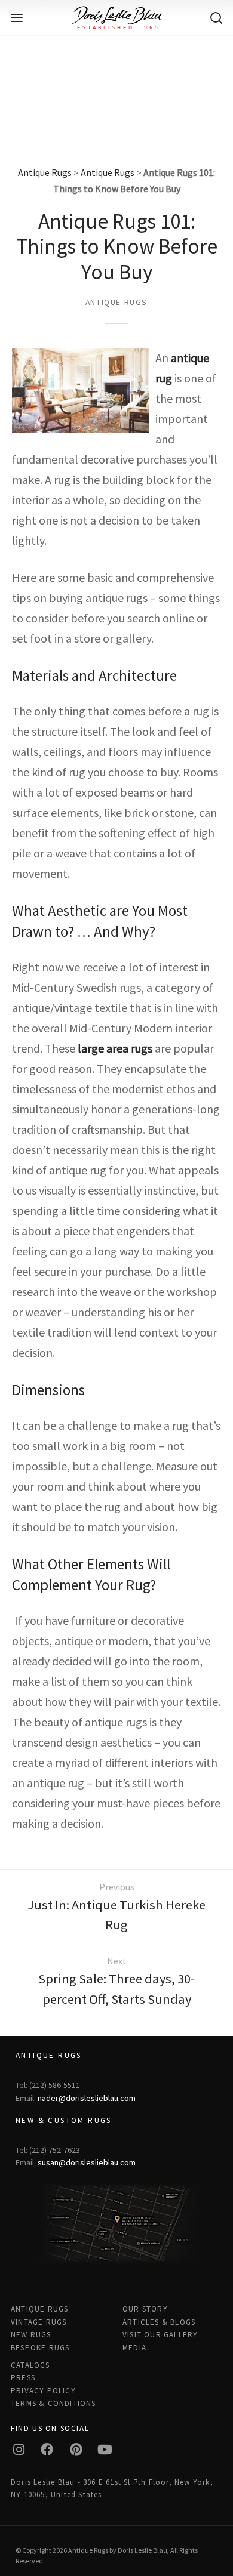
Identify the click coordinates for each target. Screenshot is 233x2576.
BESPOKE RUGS (40, 2348)
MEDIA (134, 2348)
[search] (216, 18)
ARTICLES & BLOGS (159, 2322)
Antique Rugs (45, 172)
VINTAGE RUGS (39, 2322)
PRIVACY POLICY (43, 2391)
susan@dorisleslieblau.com (87, 2162)
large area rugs (115, 1048)
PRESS (23, 2378)
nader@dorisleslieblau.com (87, 2098)
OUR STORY (145, 2309)
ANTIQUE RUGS (39, 2309)
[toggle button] (17, 18)
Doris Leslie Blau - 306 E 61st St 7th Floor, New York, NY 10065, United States (112, 2488)
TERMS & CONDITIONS (53, 2403)
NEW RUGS (31, 2335)
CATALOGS (30, 2365)
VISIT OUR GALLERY (160, 2335)
